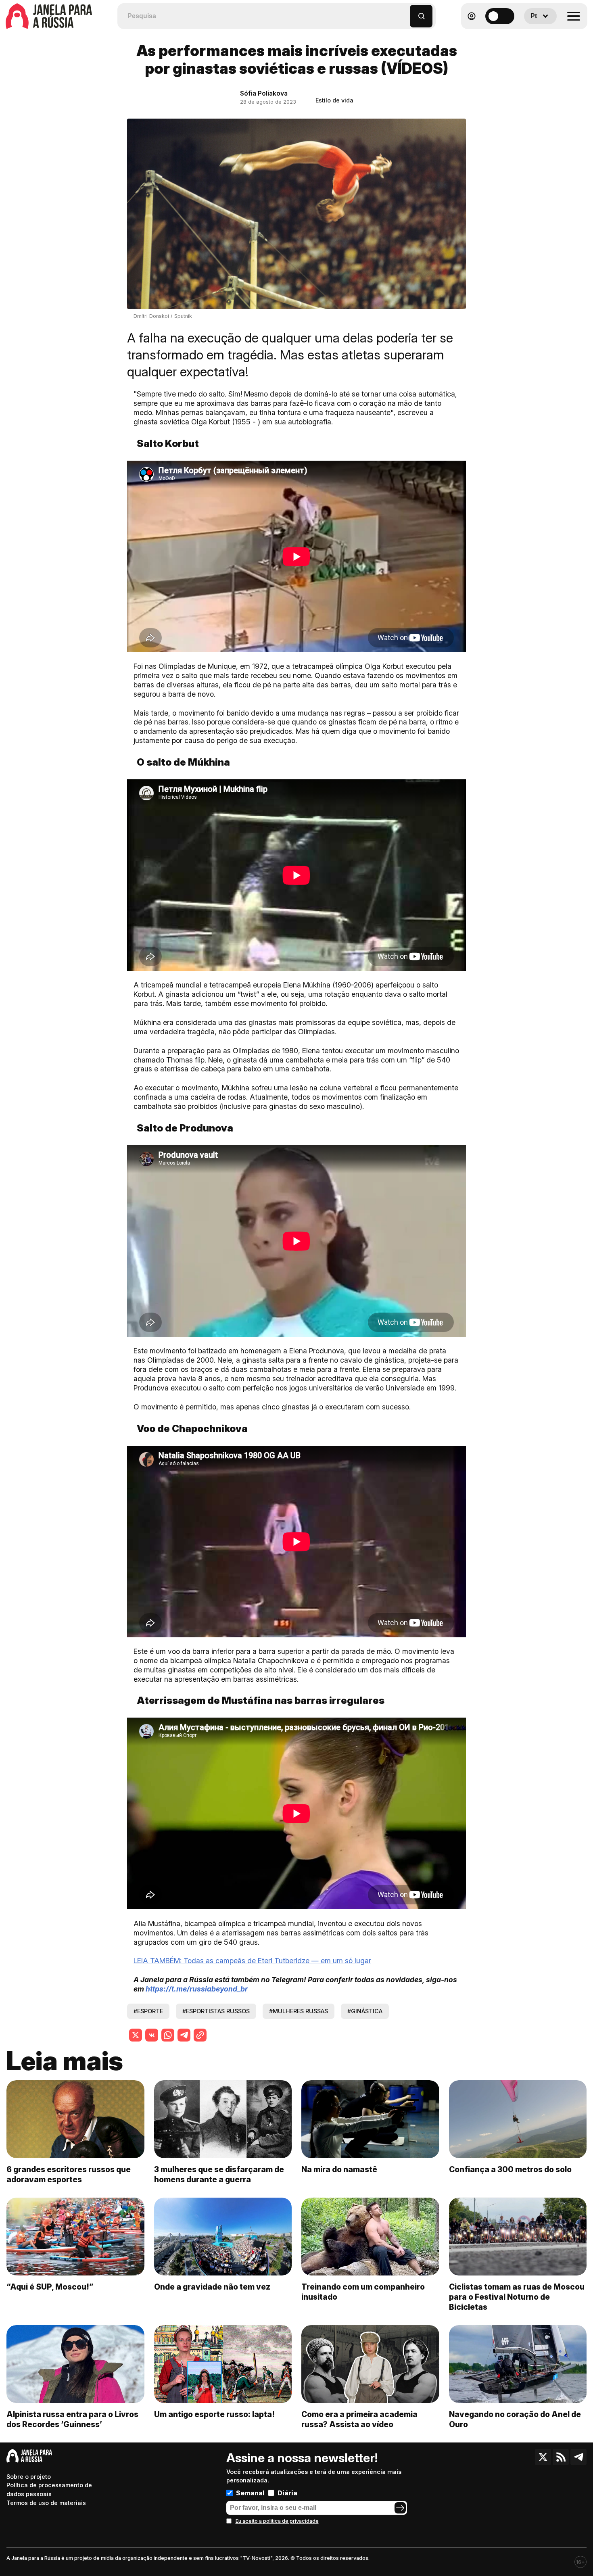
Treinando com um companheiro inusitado (363, 2292)
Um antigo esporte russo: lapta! (214, 2414)
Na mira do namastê (339, 2169)
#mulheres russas (299, 2011)
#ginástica (365, 2011)
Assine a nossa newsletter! (302, 2458)
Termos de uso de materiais (46, 2503)
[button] (404, 12)
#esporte (148, 2011)
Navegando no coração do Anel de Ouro (515, 2419)
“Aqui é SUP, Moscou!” (50, 2287)
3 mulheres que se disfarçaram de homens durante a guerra (219, 2174)
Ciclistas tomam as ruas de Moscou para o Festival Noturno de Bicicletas (517, 2297)
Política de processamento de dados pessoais (49, 2489)
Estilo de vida (334, 100)
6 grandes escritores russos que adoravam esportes (69, 2174)
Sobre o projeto (29, 2477)
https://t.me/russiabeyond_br (197, 1989)
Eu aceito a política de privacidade (277, 2521)
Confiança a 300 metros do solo (510, 2169)
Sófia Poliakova (264, 93)
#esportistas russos (216, 2011)
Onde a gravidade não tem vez (212, 2287)
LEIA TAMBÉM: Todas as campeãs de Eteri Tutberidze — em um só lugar (252, 1961)
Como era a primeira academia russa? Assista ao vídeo (359, 2419)
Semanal (250, 2493)
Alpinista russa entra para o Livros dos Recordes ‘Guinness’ (72, 2419)
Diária (287, 2493)
